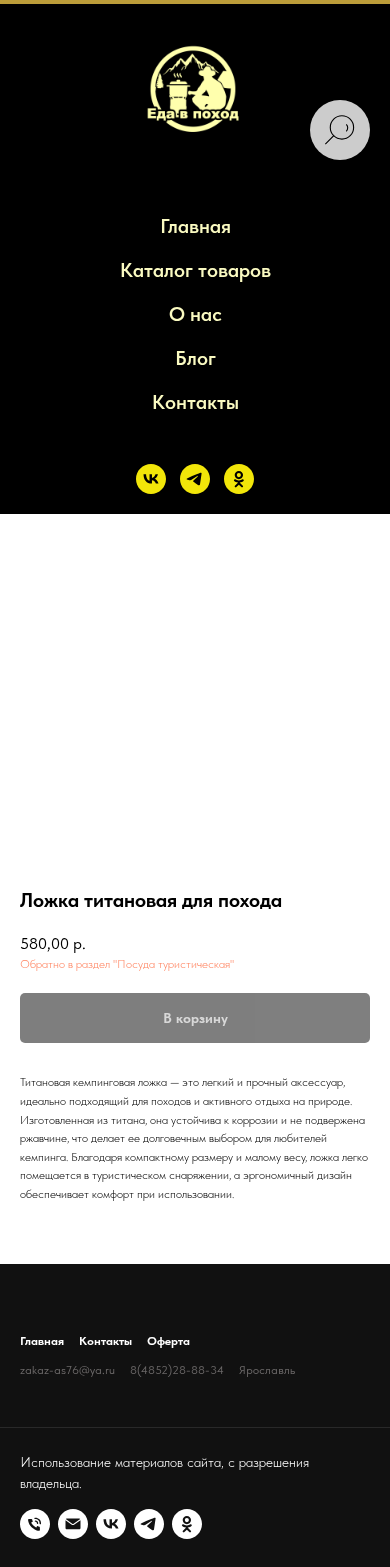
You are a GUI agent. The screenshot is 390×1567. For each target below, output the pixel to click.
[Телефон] (35, 1524)
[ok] (239, 479)
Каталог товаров (195, 270)
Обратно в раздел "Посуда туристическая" (127, 964)
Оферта (168, 1341)
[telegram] (195, 479)
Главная (195, 226)
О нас (195, 314)
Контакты (195, 402)
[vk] (151, 479)
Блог (195, 358)
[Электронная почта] (73, 1524)
